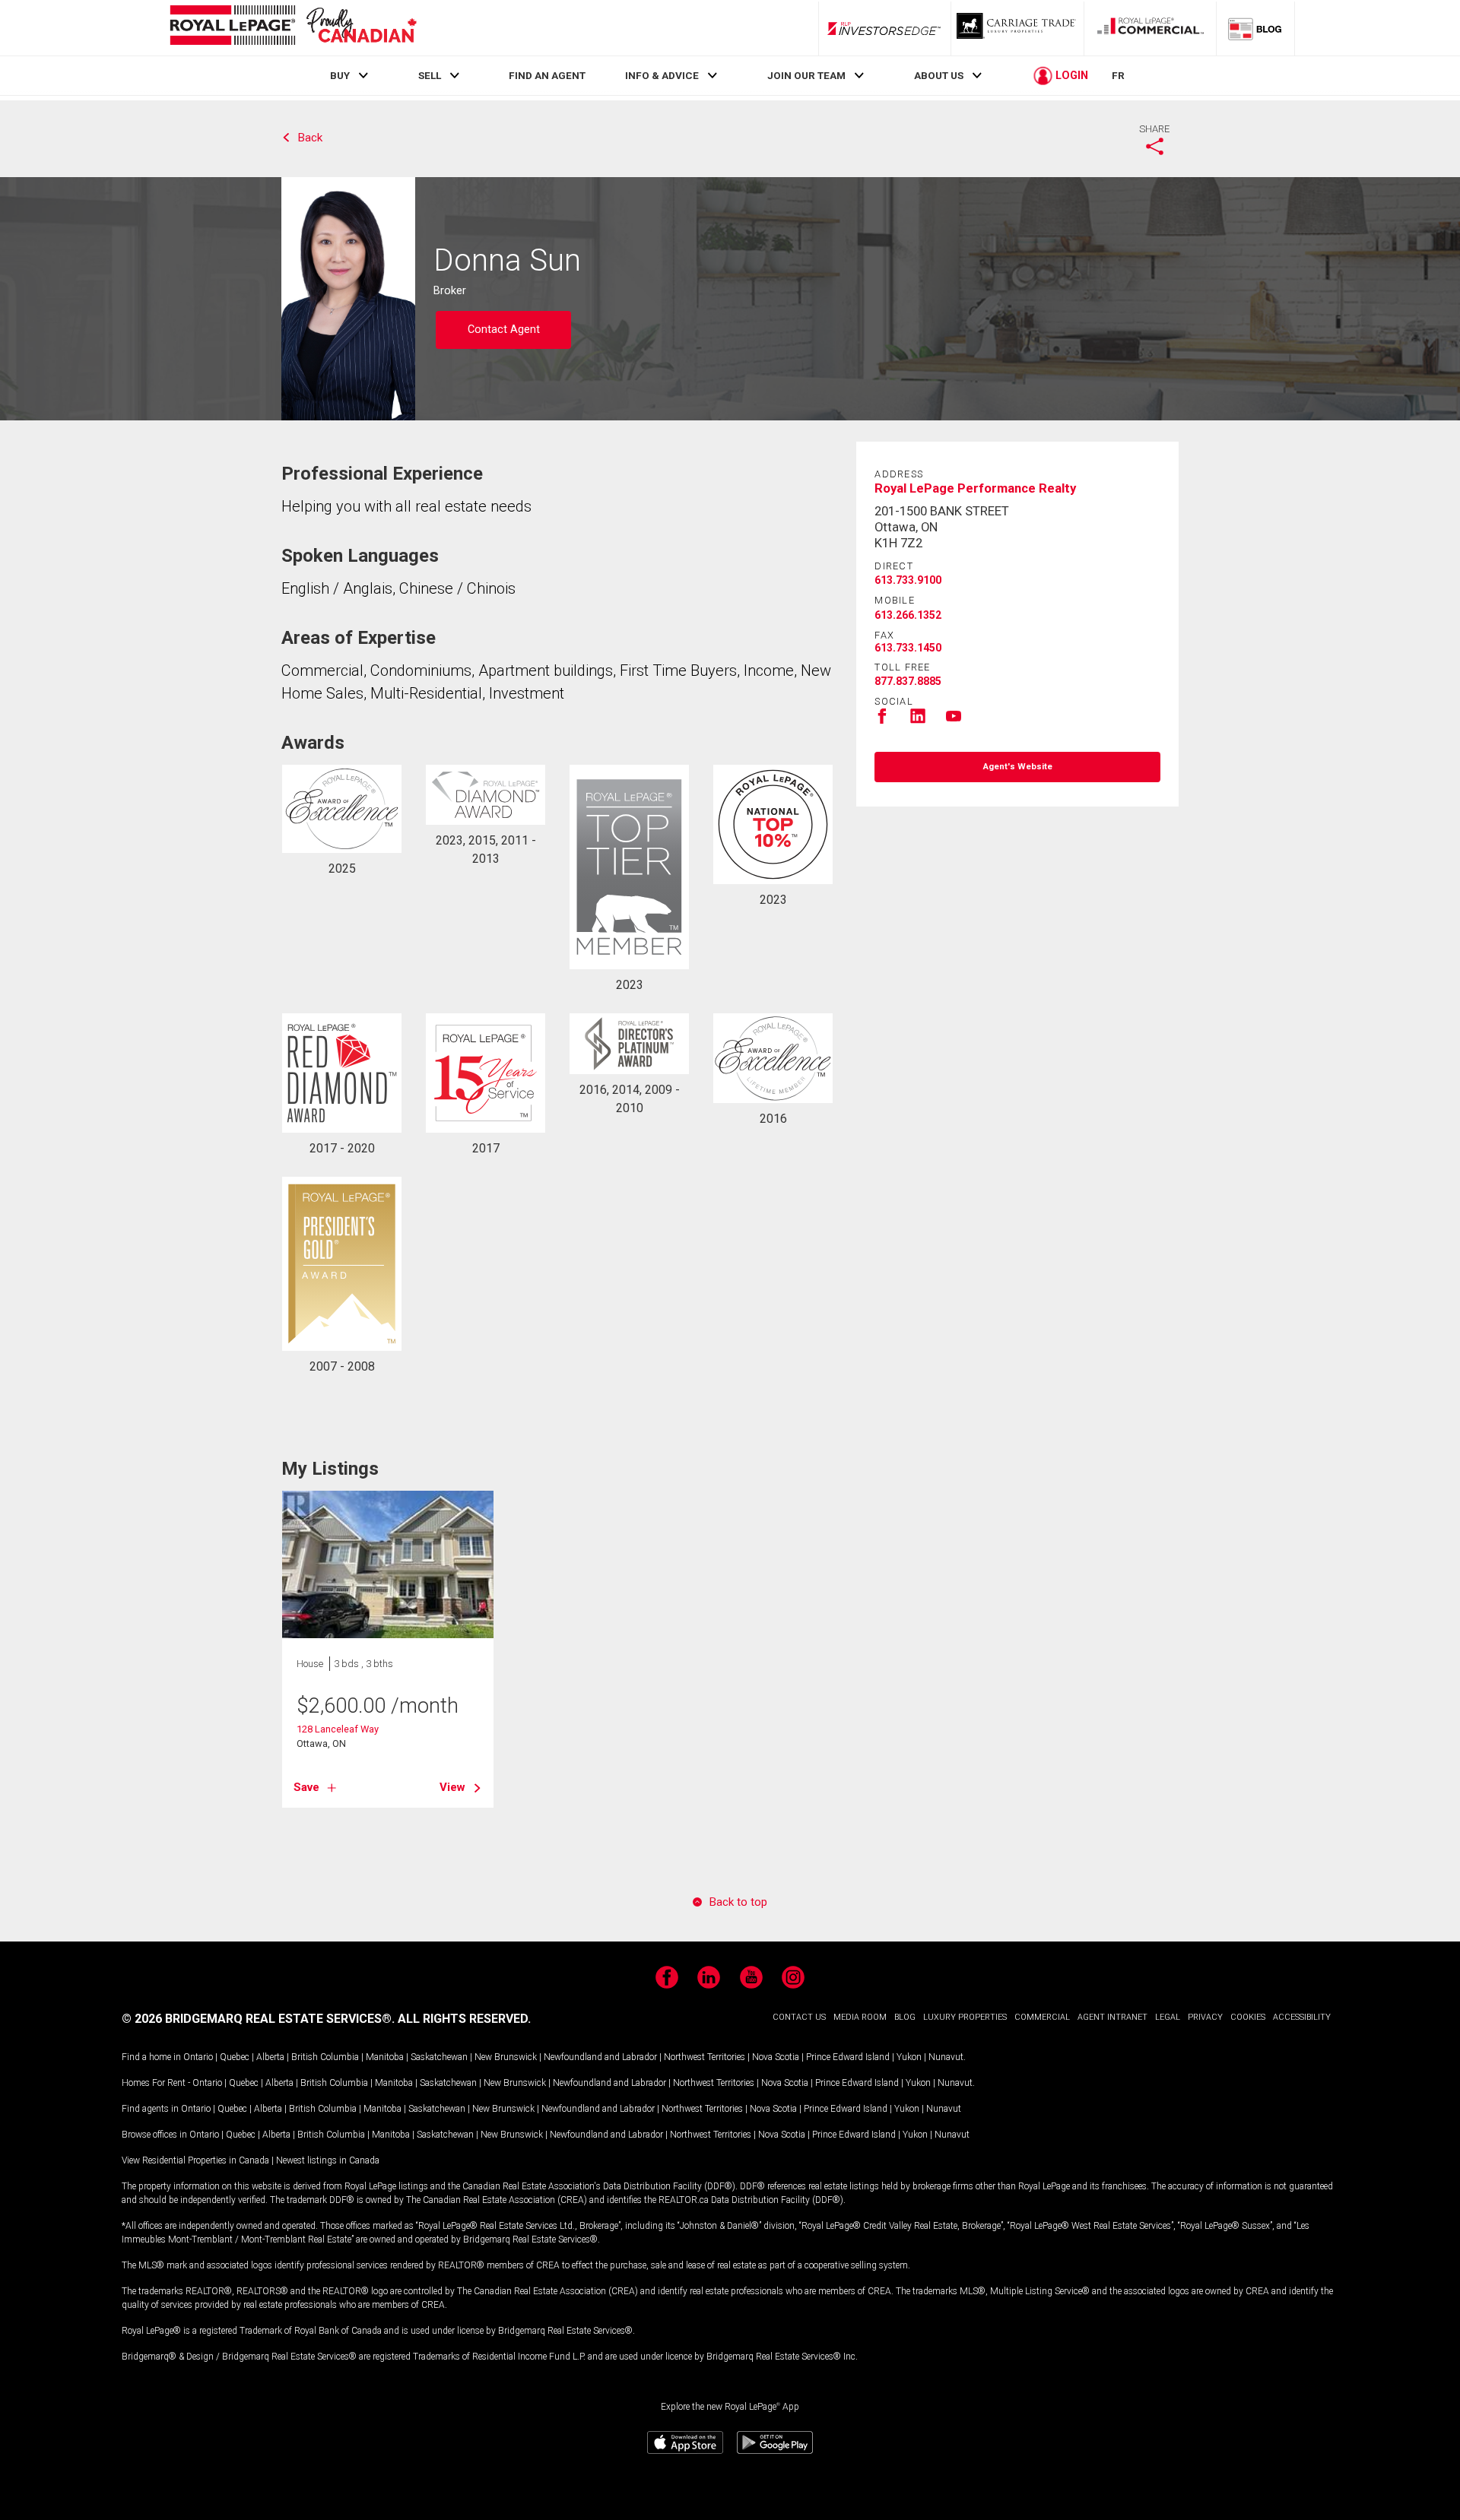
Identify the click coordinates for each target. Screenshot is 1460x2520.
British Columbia (325, 2057)
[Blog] (1255, 28)
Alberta (270, 2057)
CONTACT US (799, 2017)
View (452, 1787)
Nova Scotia (776, 2057)
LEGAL (1168, 2017)
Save (306, 1787)
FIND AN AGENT (547, 75)
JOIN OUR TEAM (806, 75)
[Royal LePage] (293, 28)
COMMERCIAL (1042, 2017)
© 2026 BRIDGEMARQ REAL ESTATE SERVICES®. (258, 2019)
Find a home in (151, 2057)
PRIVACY (1205, 2017)
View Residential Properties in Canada (195, 2160)
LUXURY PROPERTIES (965, 2017)
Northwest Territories (705, 2057)
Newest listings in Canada (328, 2160)
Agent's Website (1018, 767)
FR (1118, 75)
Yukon (909, 2057)
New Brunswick (506, 2057)
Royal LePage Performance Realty (975, 488)
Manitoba (385, 2057)
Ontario (198, 2057)
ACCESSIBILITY (1302, 2017)
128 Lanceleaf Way (338, 1729)
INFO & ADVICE (662, 75)
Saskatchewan (439, 2057)
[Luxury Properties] (1017, 28)
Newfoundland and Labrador (600, 2057)
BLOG (905, 2017)
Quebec (235, 2057)
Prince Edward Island (848, 2057)
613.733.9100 (908, 580)
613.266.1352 (908, 615)
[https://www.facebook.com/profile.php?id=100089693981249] (882, 721)
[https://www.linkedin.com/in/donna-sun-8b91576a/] (918, 721)
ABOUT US (939, 75)
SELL (430, 75)
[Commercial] (1151, 28)
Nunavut (946, 2057)
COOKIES (1248, 2017)
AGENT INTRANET (1112, 2017)
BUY (340, 75)
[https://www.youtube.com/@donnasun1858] (954, 721)
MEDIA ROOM (860, 2017)
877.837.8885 (908, 681)
